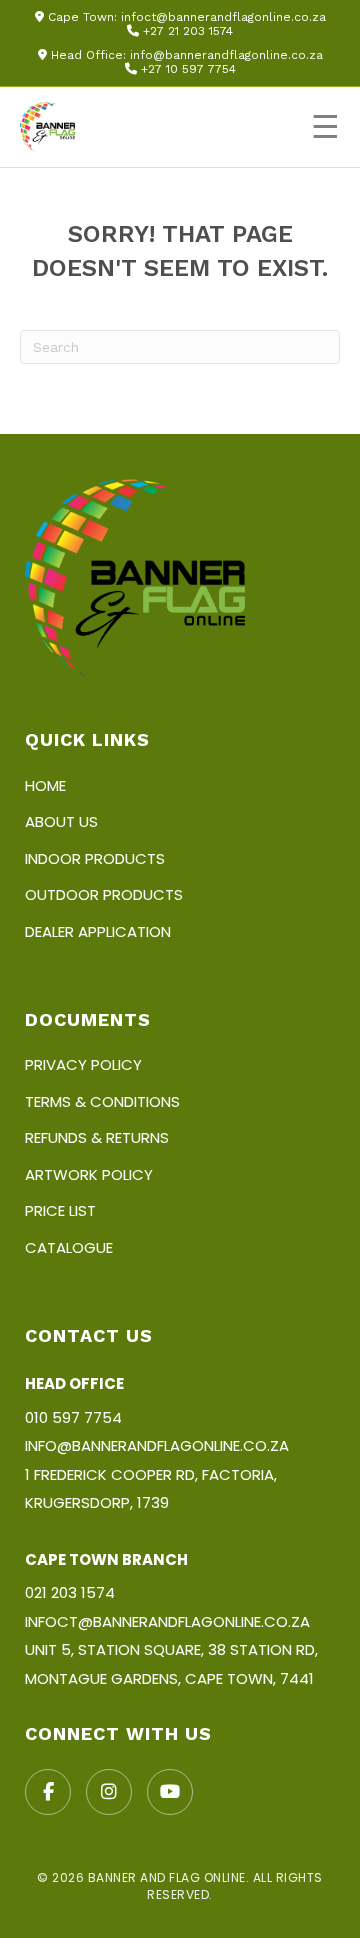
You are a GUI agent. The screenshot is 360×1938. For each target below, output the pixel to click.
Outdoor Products (104, 894)
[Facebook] (48, 1792)
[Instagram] (109, 1792)
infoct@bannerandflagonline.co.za (223, 17)
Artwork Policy (89, 1174)
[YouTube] (170, 1792)
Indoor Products (95, 858)
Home (45, 785)
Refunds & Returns (97, 1137)
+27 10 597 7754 (188, 69)
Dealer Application (98, 931)
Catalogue (69, 1247)
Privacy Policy (83, 1064)
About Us (61, 821)
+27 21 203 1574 (188, 31)
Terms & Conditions (102, 1101)
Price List (60, 1210)
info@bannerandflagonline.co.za (226, 55)
